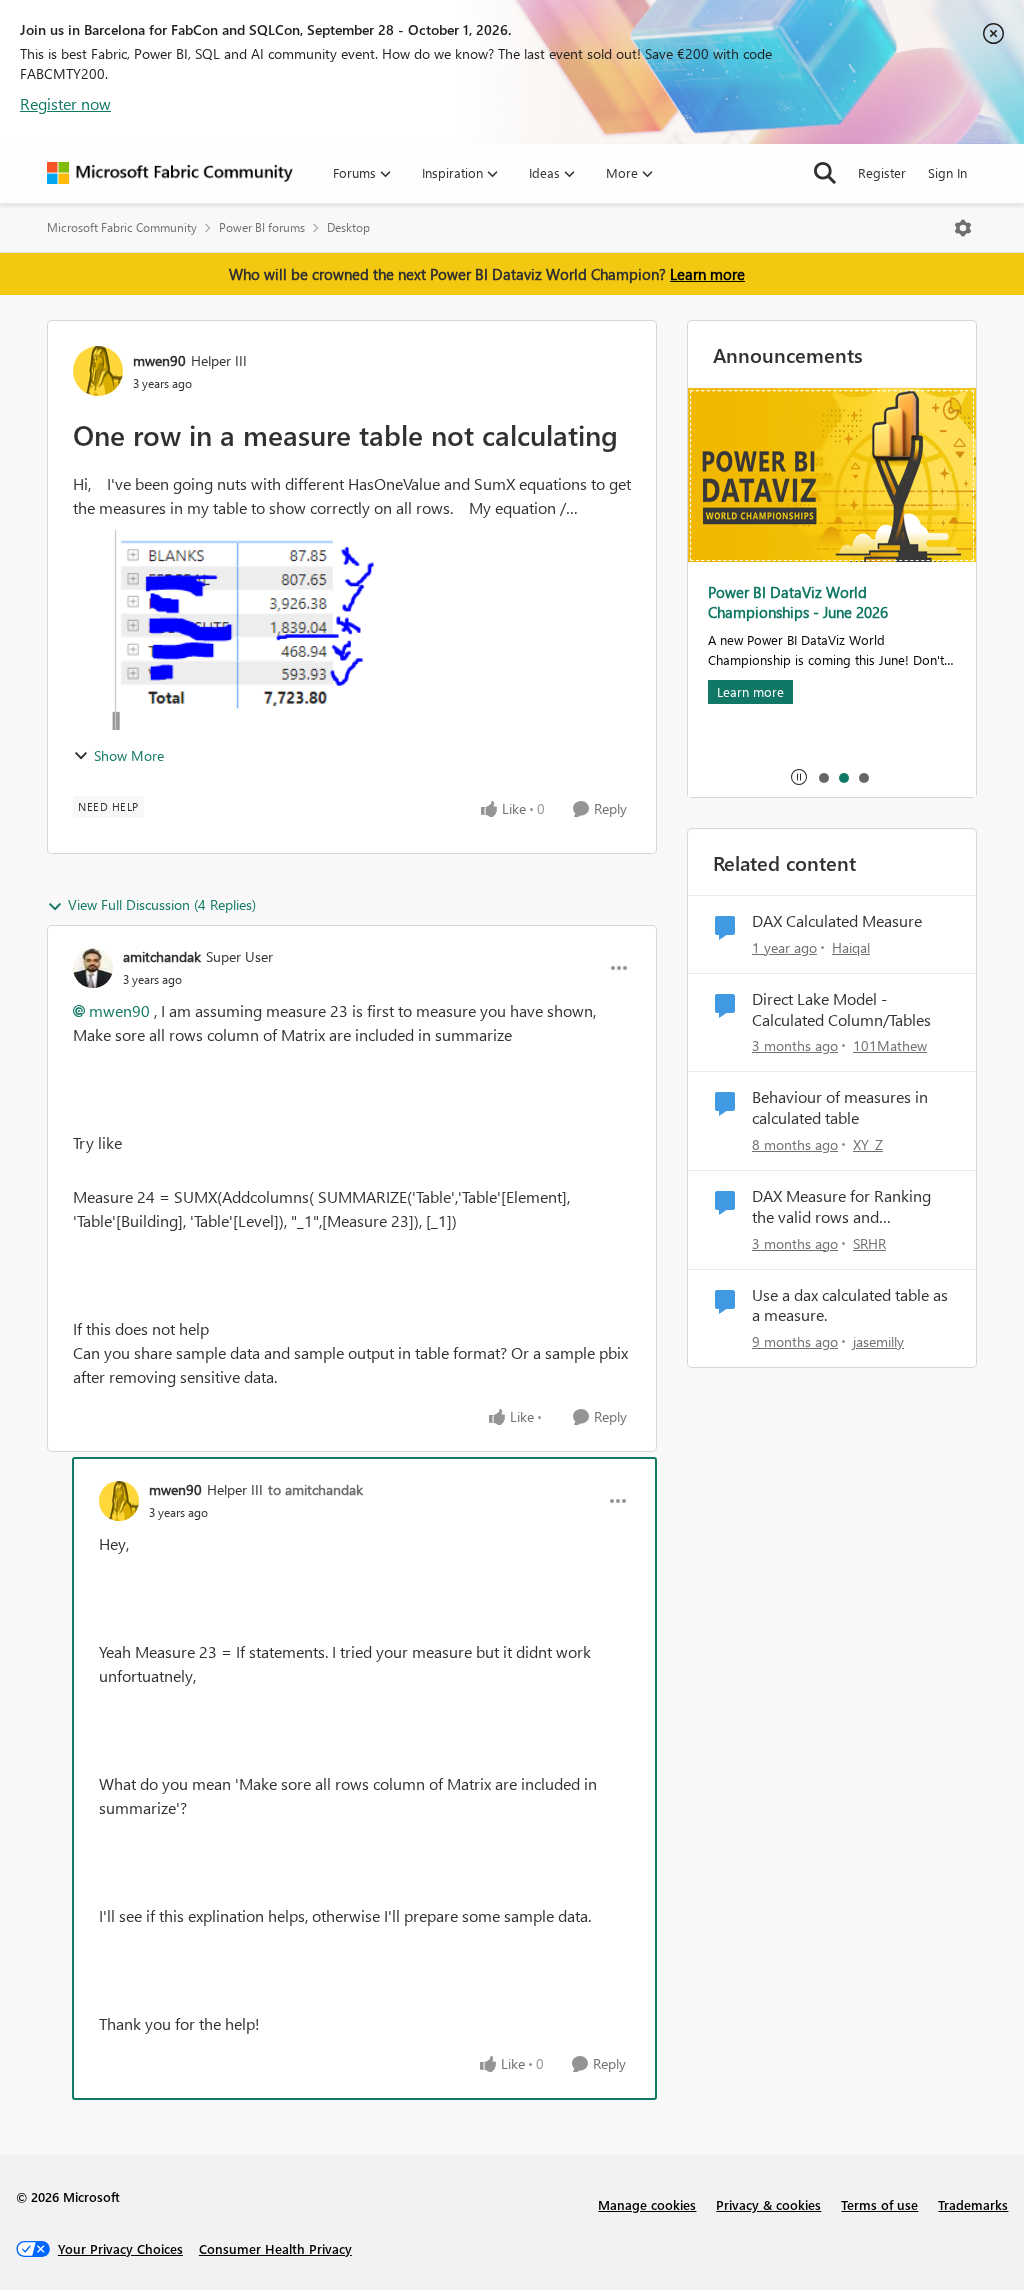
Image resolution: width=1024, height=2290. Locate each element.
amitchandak (162, 956)
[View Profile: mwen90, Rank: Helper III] (98, 371)
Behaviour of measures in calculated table (840, 1107)
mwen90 (159, 360)
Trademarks (973, 2204)
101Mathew (890, 1045)
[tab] (823, 777)
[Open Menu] (963, 228)
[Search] (825, 173)
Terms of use (879, 2204)
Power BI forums (262, 227)
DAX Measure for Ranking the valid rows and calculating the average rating (841, 1207)
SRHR (869, 1243)
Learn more (707, 274)
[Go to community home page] (170, 173)
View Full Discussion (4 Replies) (162, 904)
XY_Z (868, 1144)
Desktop (348, 227)
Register (882, 172)
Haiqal (851, 947)
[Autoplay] (799, 777)
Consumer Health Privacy (275, 2248)
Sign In (947, 172)
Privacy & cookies (768, 2204)
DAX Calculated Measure (837, 921)
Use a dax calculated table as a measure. (850, 1305)
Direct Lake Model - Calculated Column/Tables (841, 1009)
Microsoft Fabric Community (122, 227)
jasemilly (878, 1341)
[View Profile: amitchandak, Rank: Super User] (93, 968)
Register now (65, 103)
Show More (129, 755)
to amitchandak (315, 1489)
